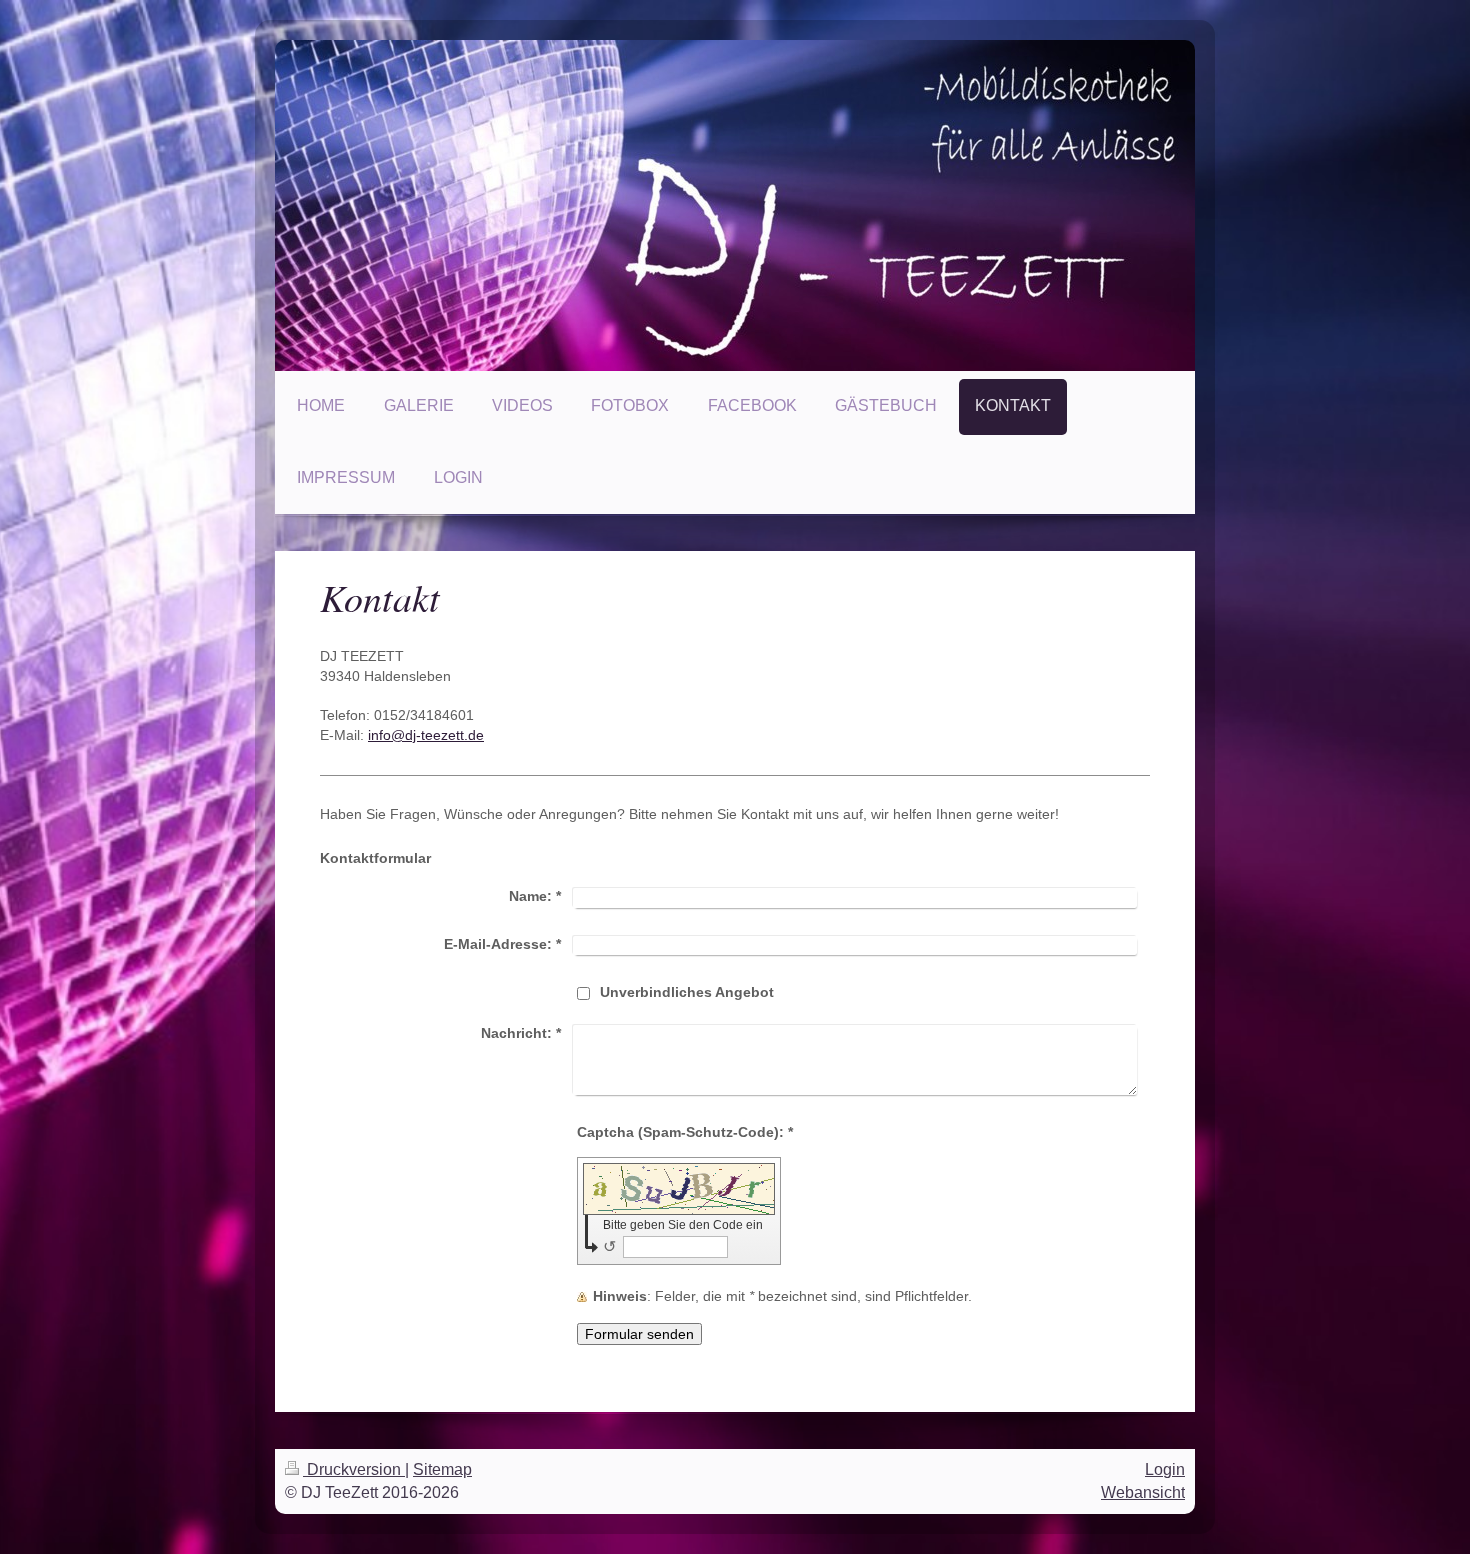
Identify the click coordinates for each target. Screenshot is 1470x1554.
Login (1165, 1469)
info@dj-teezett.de (426, 735)
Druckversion (354, 1469)
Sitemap (442, 1469)
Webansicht (1143, 1492)
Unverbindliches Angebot (687, 992)
